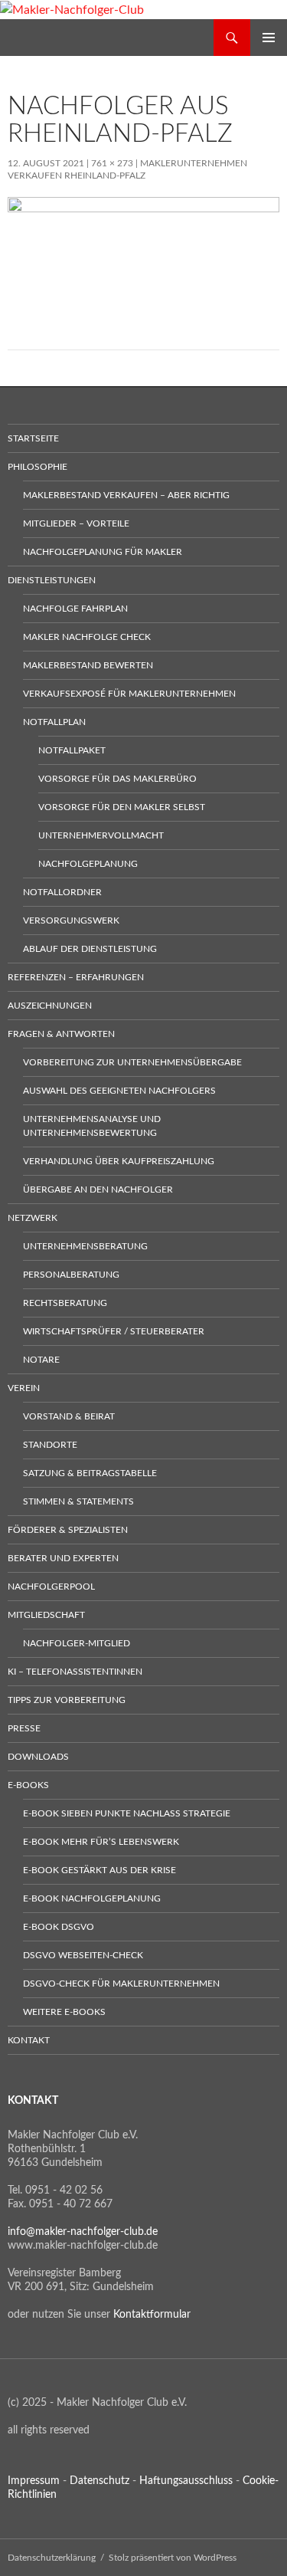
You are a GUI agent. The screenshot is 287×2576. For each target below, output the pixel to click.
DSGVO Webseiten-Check (83, 1955)
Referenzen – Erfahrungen (76, 977)
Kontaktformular (152, 2315)
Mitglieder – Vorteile (76, 523)
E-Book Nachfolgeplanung (92, 1898)
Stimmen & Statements (78, 1501)
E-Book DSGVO (59, 1927)
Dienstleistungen (52, 580)
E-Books (28, 1785)
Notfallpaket (72, 750)
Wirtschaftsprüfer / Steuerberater (114, 1331)
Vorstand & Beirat (69, 1416)
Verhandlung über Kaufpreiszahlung (119, 1161)
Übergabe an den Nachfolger (98, 1190)
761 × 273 (112, 163)
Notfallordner (62, 892)
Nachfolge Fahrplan (75, 609)
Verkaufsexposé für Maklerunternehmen (129, 694)
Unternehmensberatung (85, 1246)
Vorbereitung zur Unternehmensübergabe (132, 1062)
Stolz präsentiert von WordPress (173, 2558)
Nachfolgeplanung (88, 864)
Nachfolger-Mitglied (77, 1643)
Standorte (50, 1445)
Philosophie (38, 467)
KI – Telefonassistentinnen (75, 1672)
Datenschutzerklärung (52, 2558)
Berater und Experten (63, 1558)
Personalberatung (71, 1275)
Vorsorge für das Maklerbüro (117, 779)
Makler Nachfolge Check (87, 637)
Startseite (33, 438)
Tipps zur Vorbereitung (67, 1700)
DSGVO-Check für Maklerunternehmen (121, 1984)
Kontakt (29, 2040)
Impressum (34, 2481)
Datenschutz (99, 2481)
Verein (24, 1388)
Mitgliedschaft (46, 1615)
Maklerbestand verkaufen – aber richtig (126, 495)
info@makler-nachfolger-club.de (83, 2232)
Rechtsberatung (65, 1303)
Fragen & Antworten (61, 1034)
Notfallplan (54, 722)
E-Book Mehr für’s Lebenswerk (101, 1842)
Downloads (38, 1757)
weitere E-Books (64, 2012)
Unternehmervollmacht (101, 835)
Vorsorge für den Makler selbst (122, 807)
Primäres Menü (269, 38)
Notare (41, 1360)
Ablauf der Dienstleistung (90, 949)
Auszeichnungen (50, 1006)
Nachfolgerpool (51, 1587)
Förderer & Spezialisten (68, 1530)
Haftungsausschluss (186, 2481)
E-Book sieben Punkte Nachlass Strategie (127, 1813)
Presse (24, 1728)
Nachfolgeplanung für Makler (103, 552)
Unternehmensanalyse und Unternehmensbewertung (92, 1126)
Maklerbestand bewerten (88, 665)
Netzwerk (33, 1218)
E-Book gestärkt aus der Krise (99, 1870)
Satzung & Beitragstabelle (90, 1473)
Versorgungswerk (71, 920)
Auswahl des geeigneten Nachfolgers (119, 1091)
